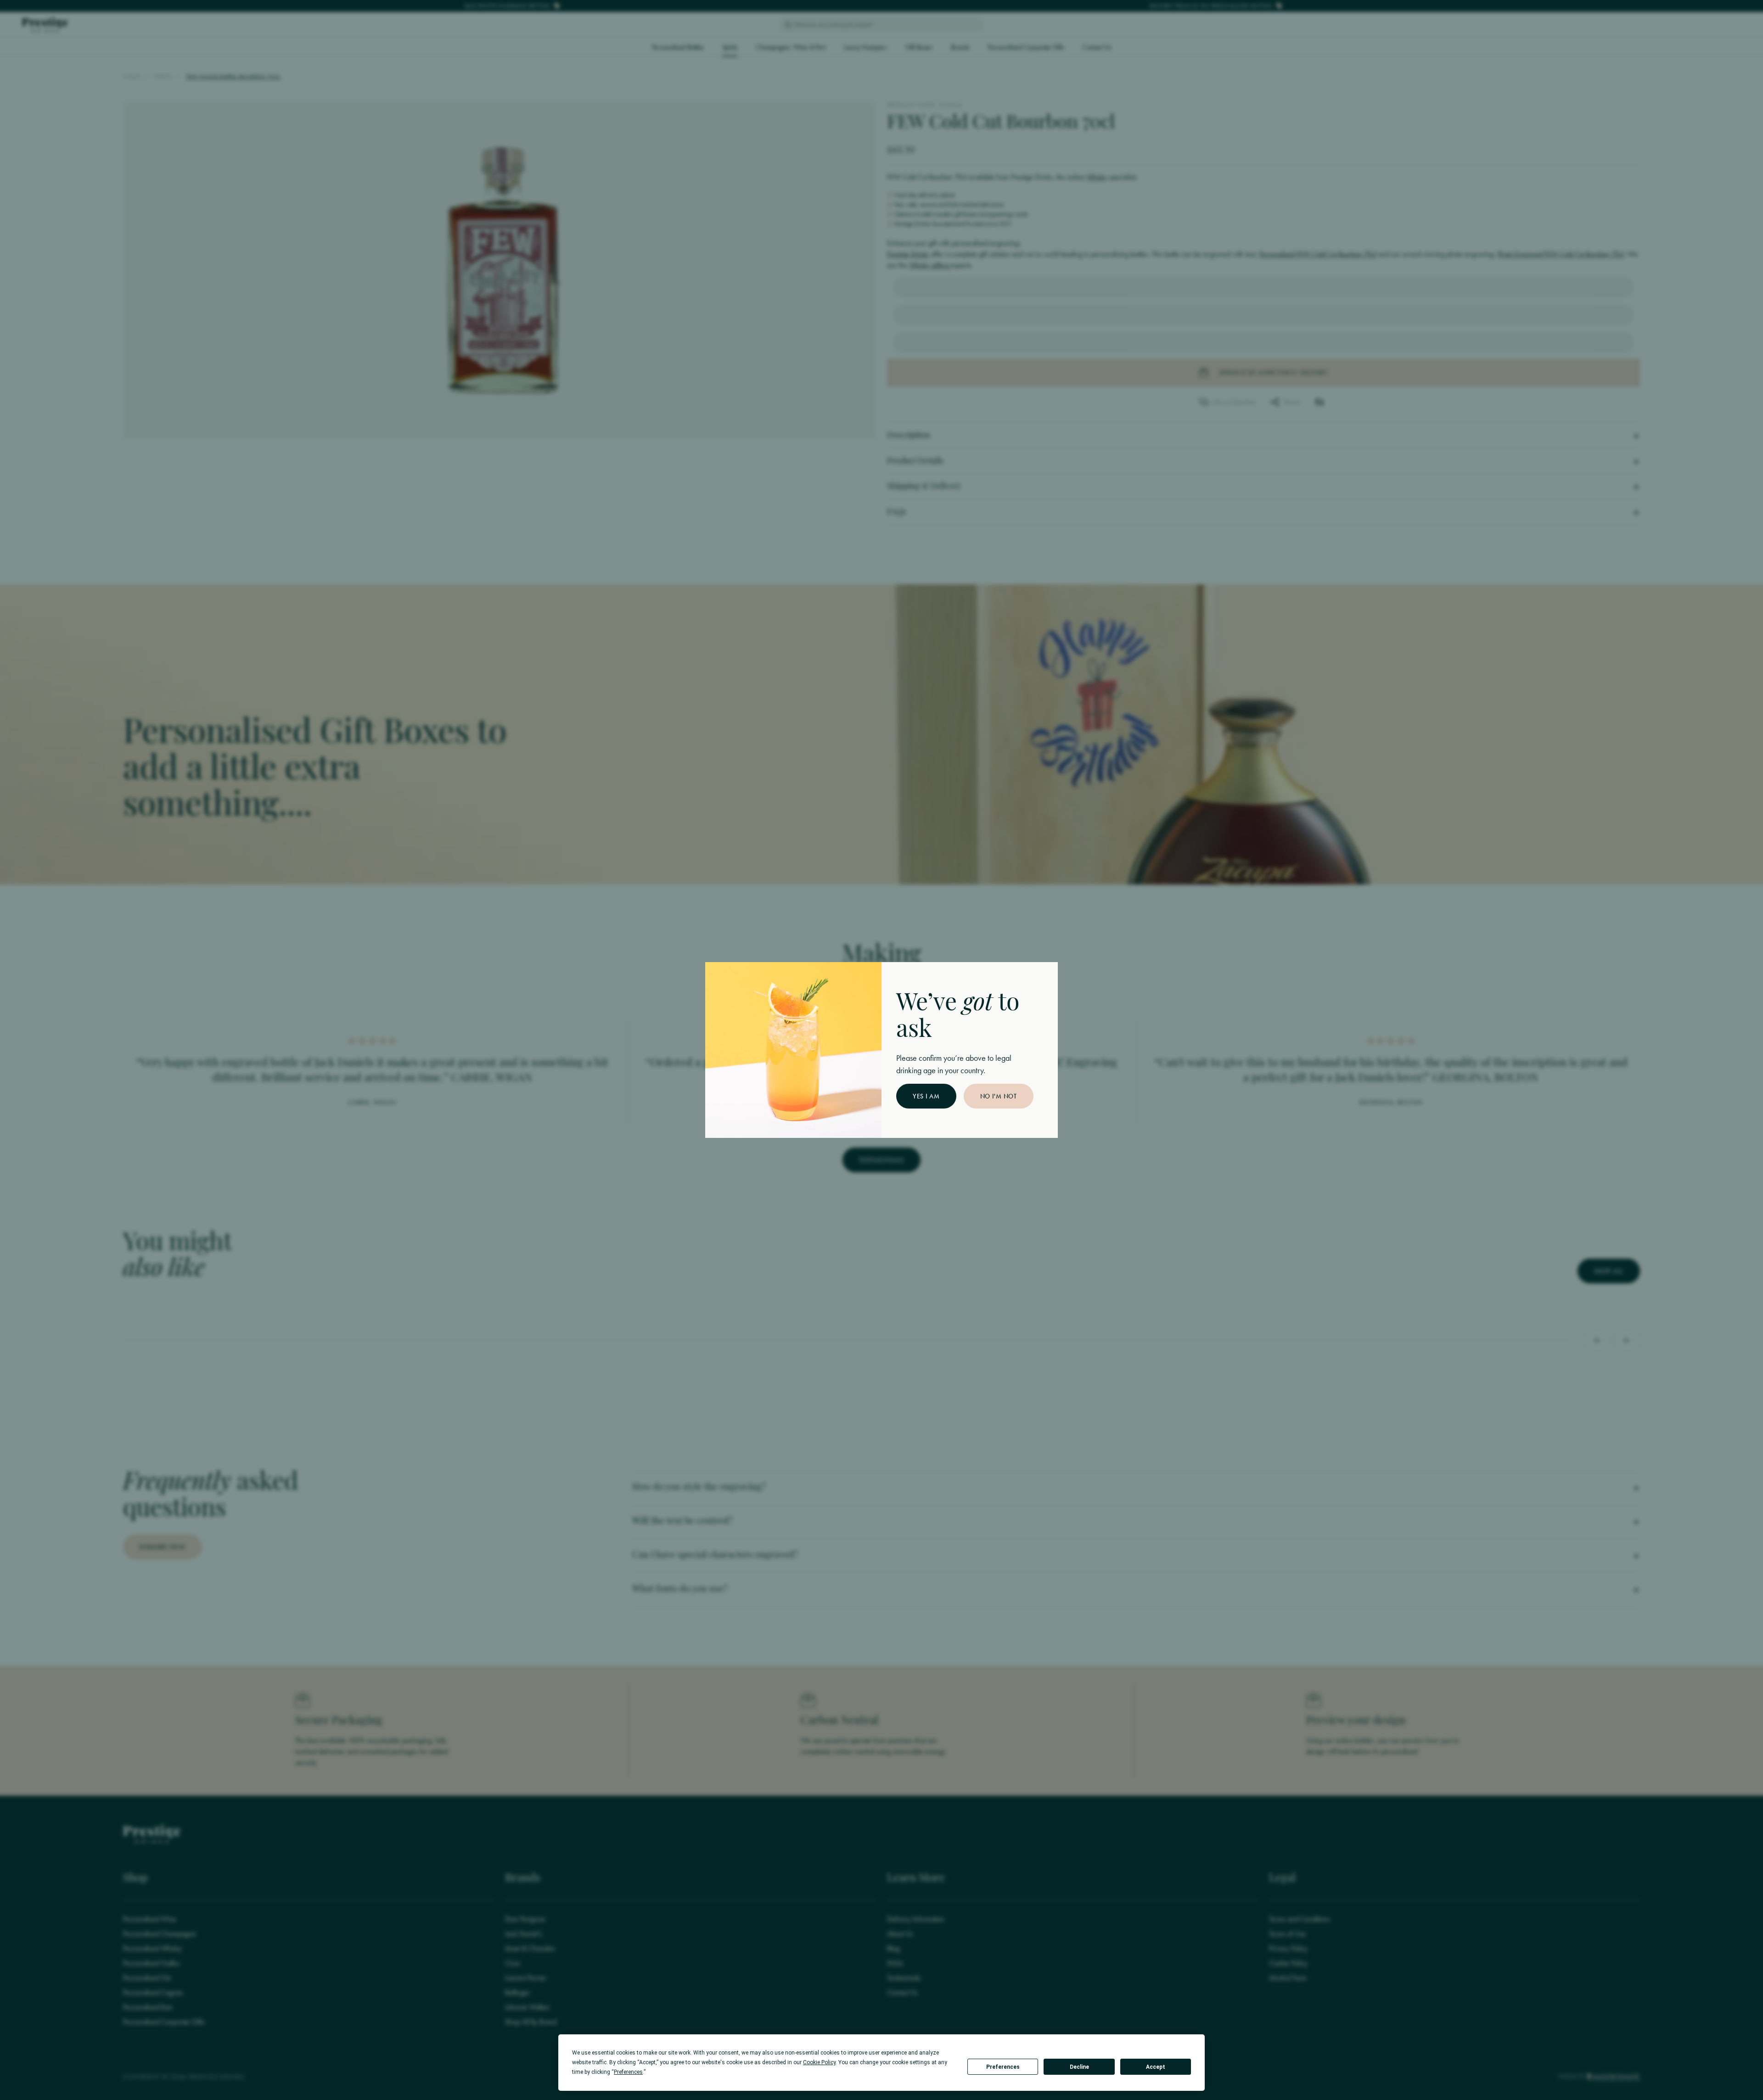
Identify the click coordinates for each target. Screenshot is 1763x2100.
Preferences (1003, 2067)
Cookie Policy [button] (819, 2062)
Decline (1079, 2067)
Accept (1156, 2067)
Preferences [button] (628, 2072)
